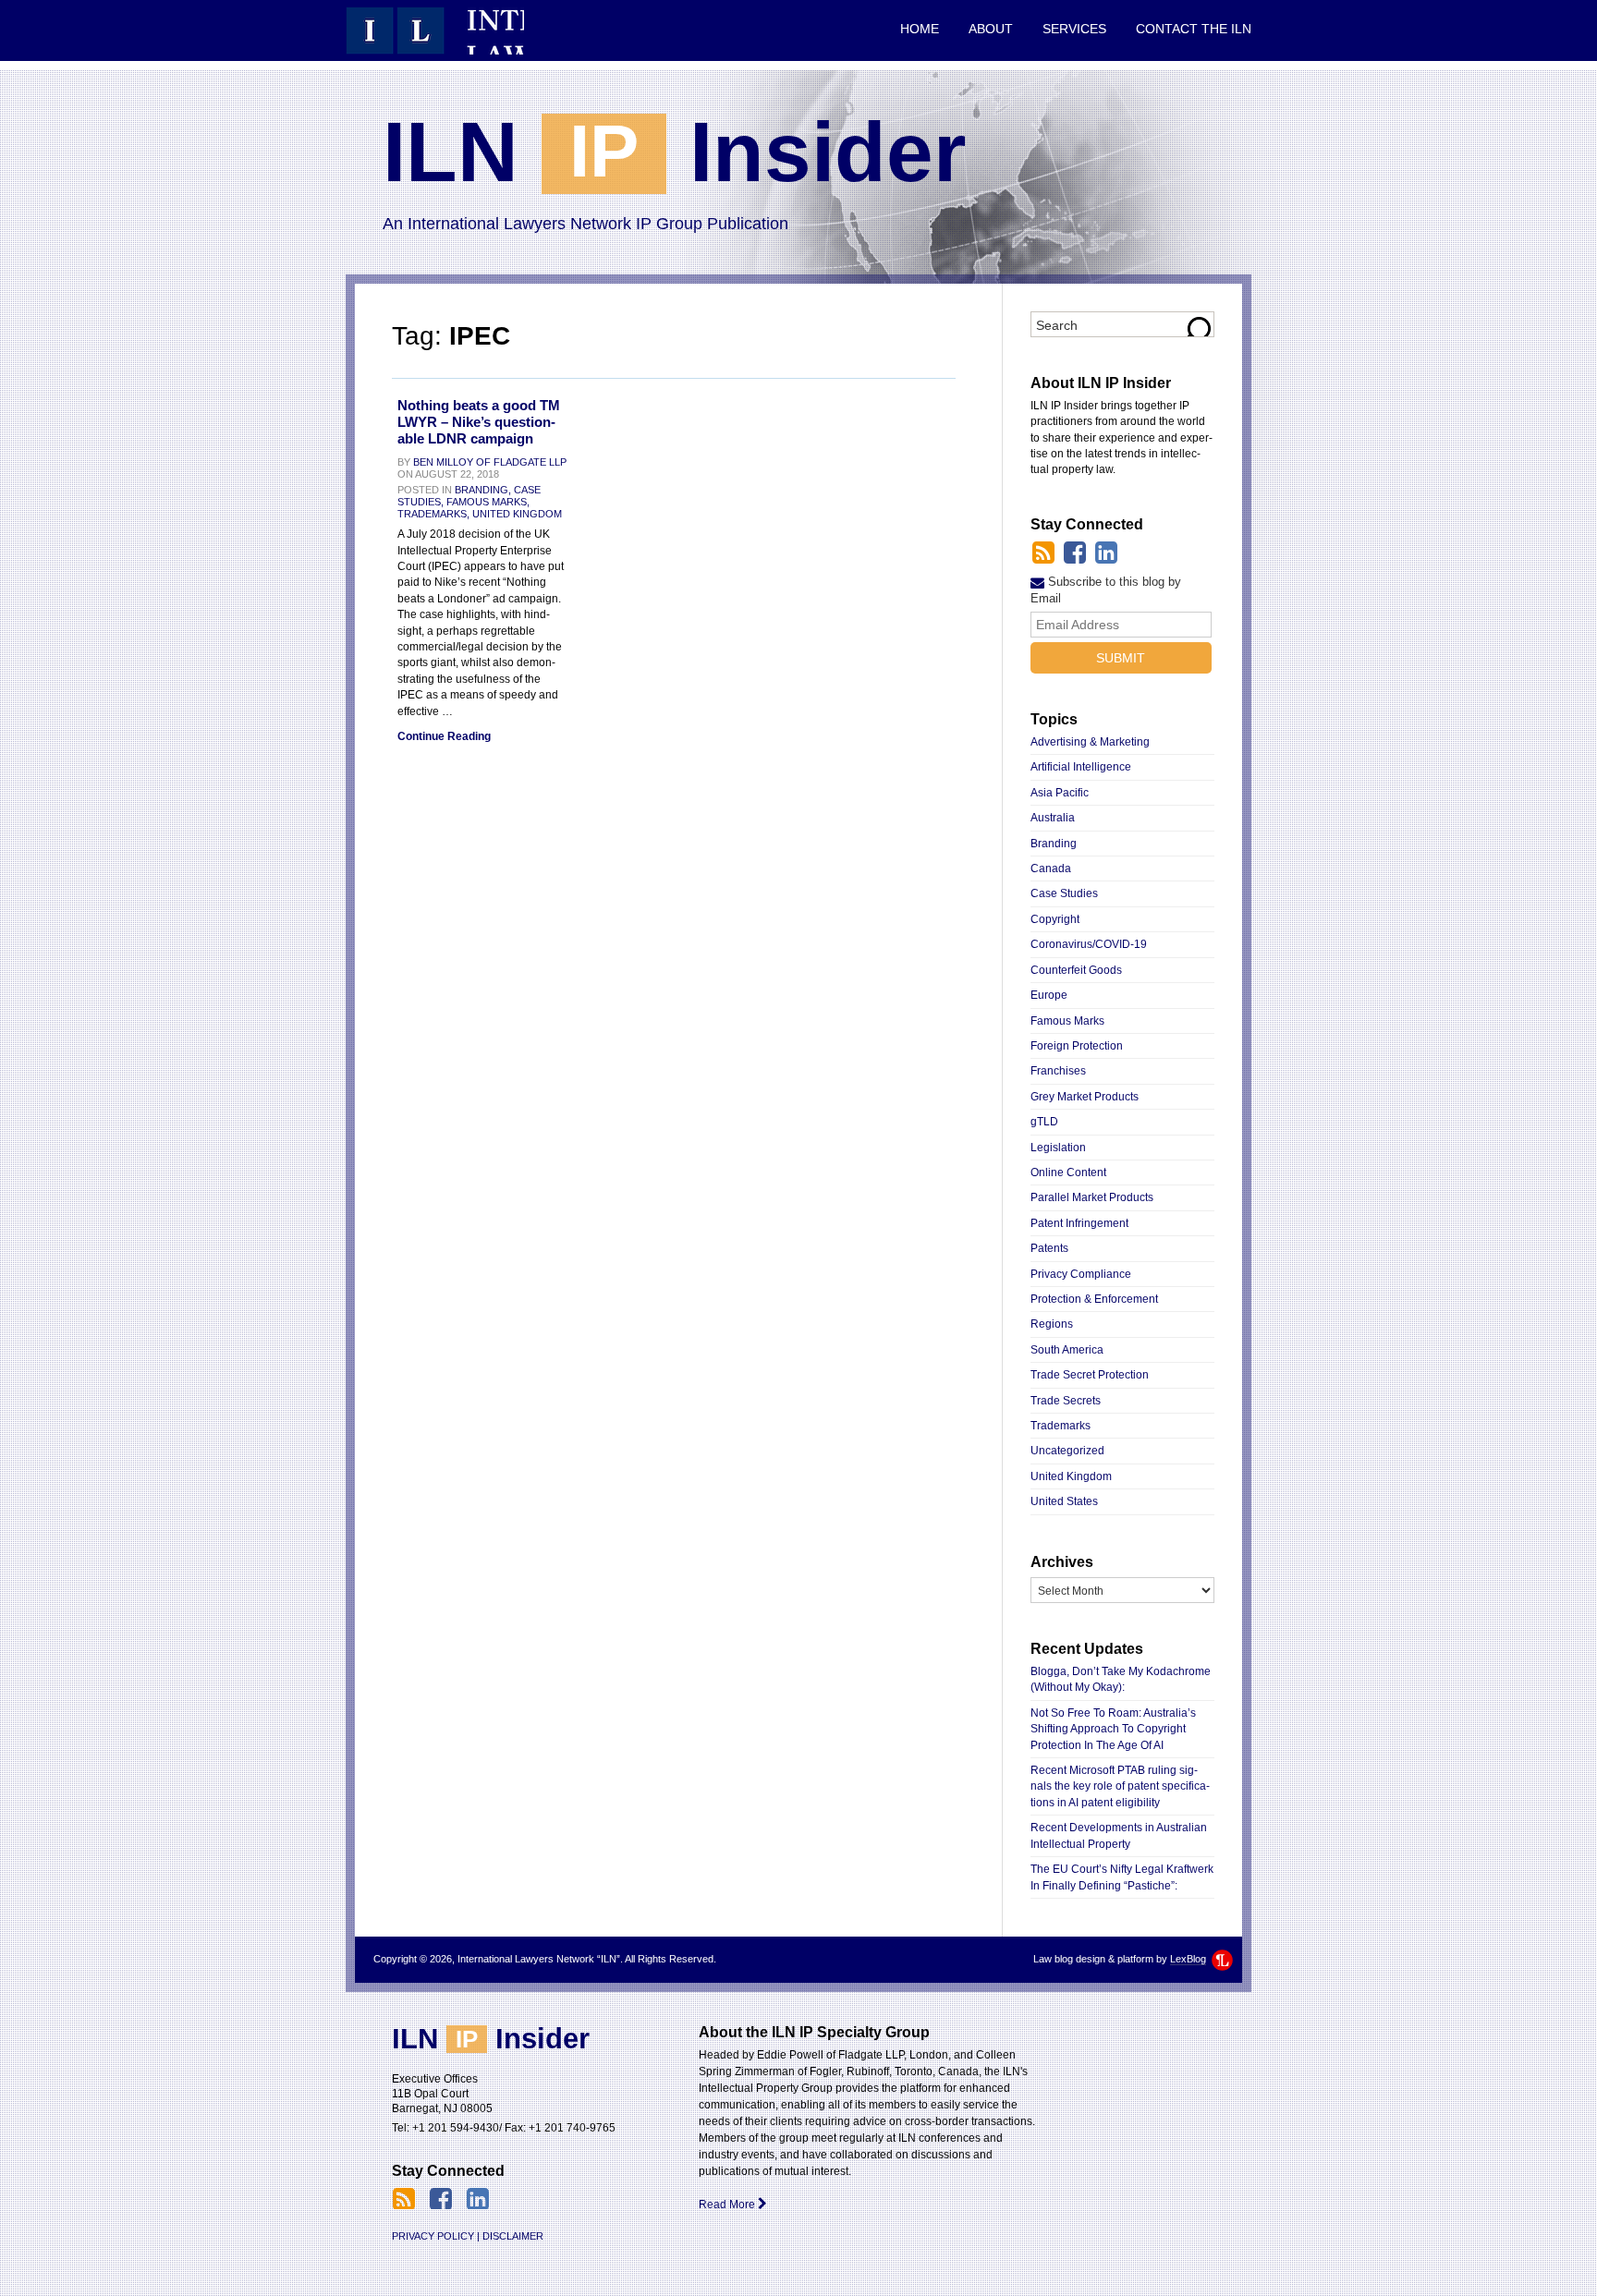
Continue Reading (444, 736)
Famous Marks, (488, 502)
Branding (1054, 844)
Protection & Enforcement (1094, 1299)
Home (920, 29)
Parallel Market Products (1092, 1197)
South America (1067, 1350)
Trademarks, (433, 514)
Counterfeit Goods (1076, 970)
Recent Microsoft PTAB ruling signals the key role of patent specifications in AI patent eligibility (1120, 1786)
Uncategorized (1067, 1451)
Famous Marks (1067, 1021)
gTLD (1044, 1122)
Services (1074, 29)
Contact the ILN (1194, 29)
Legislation (1058, 1148)
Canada (1051, 869)
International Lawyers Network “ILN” (435, 30)
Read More (728, 2205)
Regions (1052, 1324)
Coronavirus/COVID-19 (1089, 944)
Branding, (483, 490)
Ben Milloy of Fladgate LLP (490, 462)
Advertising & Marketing (1090, 742)
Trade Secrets (1066, 1401)
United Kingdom (517, 514)
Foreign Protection (1077, 1046)
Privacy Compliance (1081, 1274)
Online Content (1068, 1172)
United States (1064, 1501)
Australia (1053, 818)
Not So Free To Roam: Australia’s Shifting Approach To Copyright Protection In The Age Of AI (1113, 1729)
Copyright (1055, 919)
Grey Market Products (1085, 1097)
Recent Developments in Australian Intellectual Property (1119, 1835)
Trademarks (1061, 1426)
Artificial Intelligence (1081, 767)
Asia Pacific (1060, 793)
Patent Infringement (1079, 1223)
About (991, 29)
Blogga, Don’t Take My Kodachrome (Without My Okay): (1121, 1679)
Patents (1049, 1248)
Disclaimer (513, 2236)
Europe (1049, 995)
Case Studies (1064, 893)
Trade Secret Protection (1090, 1375)
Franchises (1058, 1071)
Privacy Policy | (436, 2236)
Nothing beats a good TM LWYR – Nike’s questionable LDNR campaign (479, 422)
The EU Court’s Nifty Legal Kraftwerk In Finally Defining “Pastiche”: (1122, 1877)
